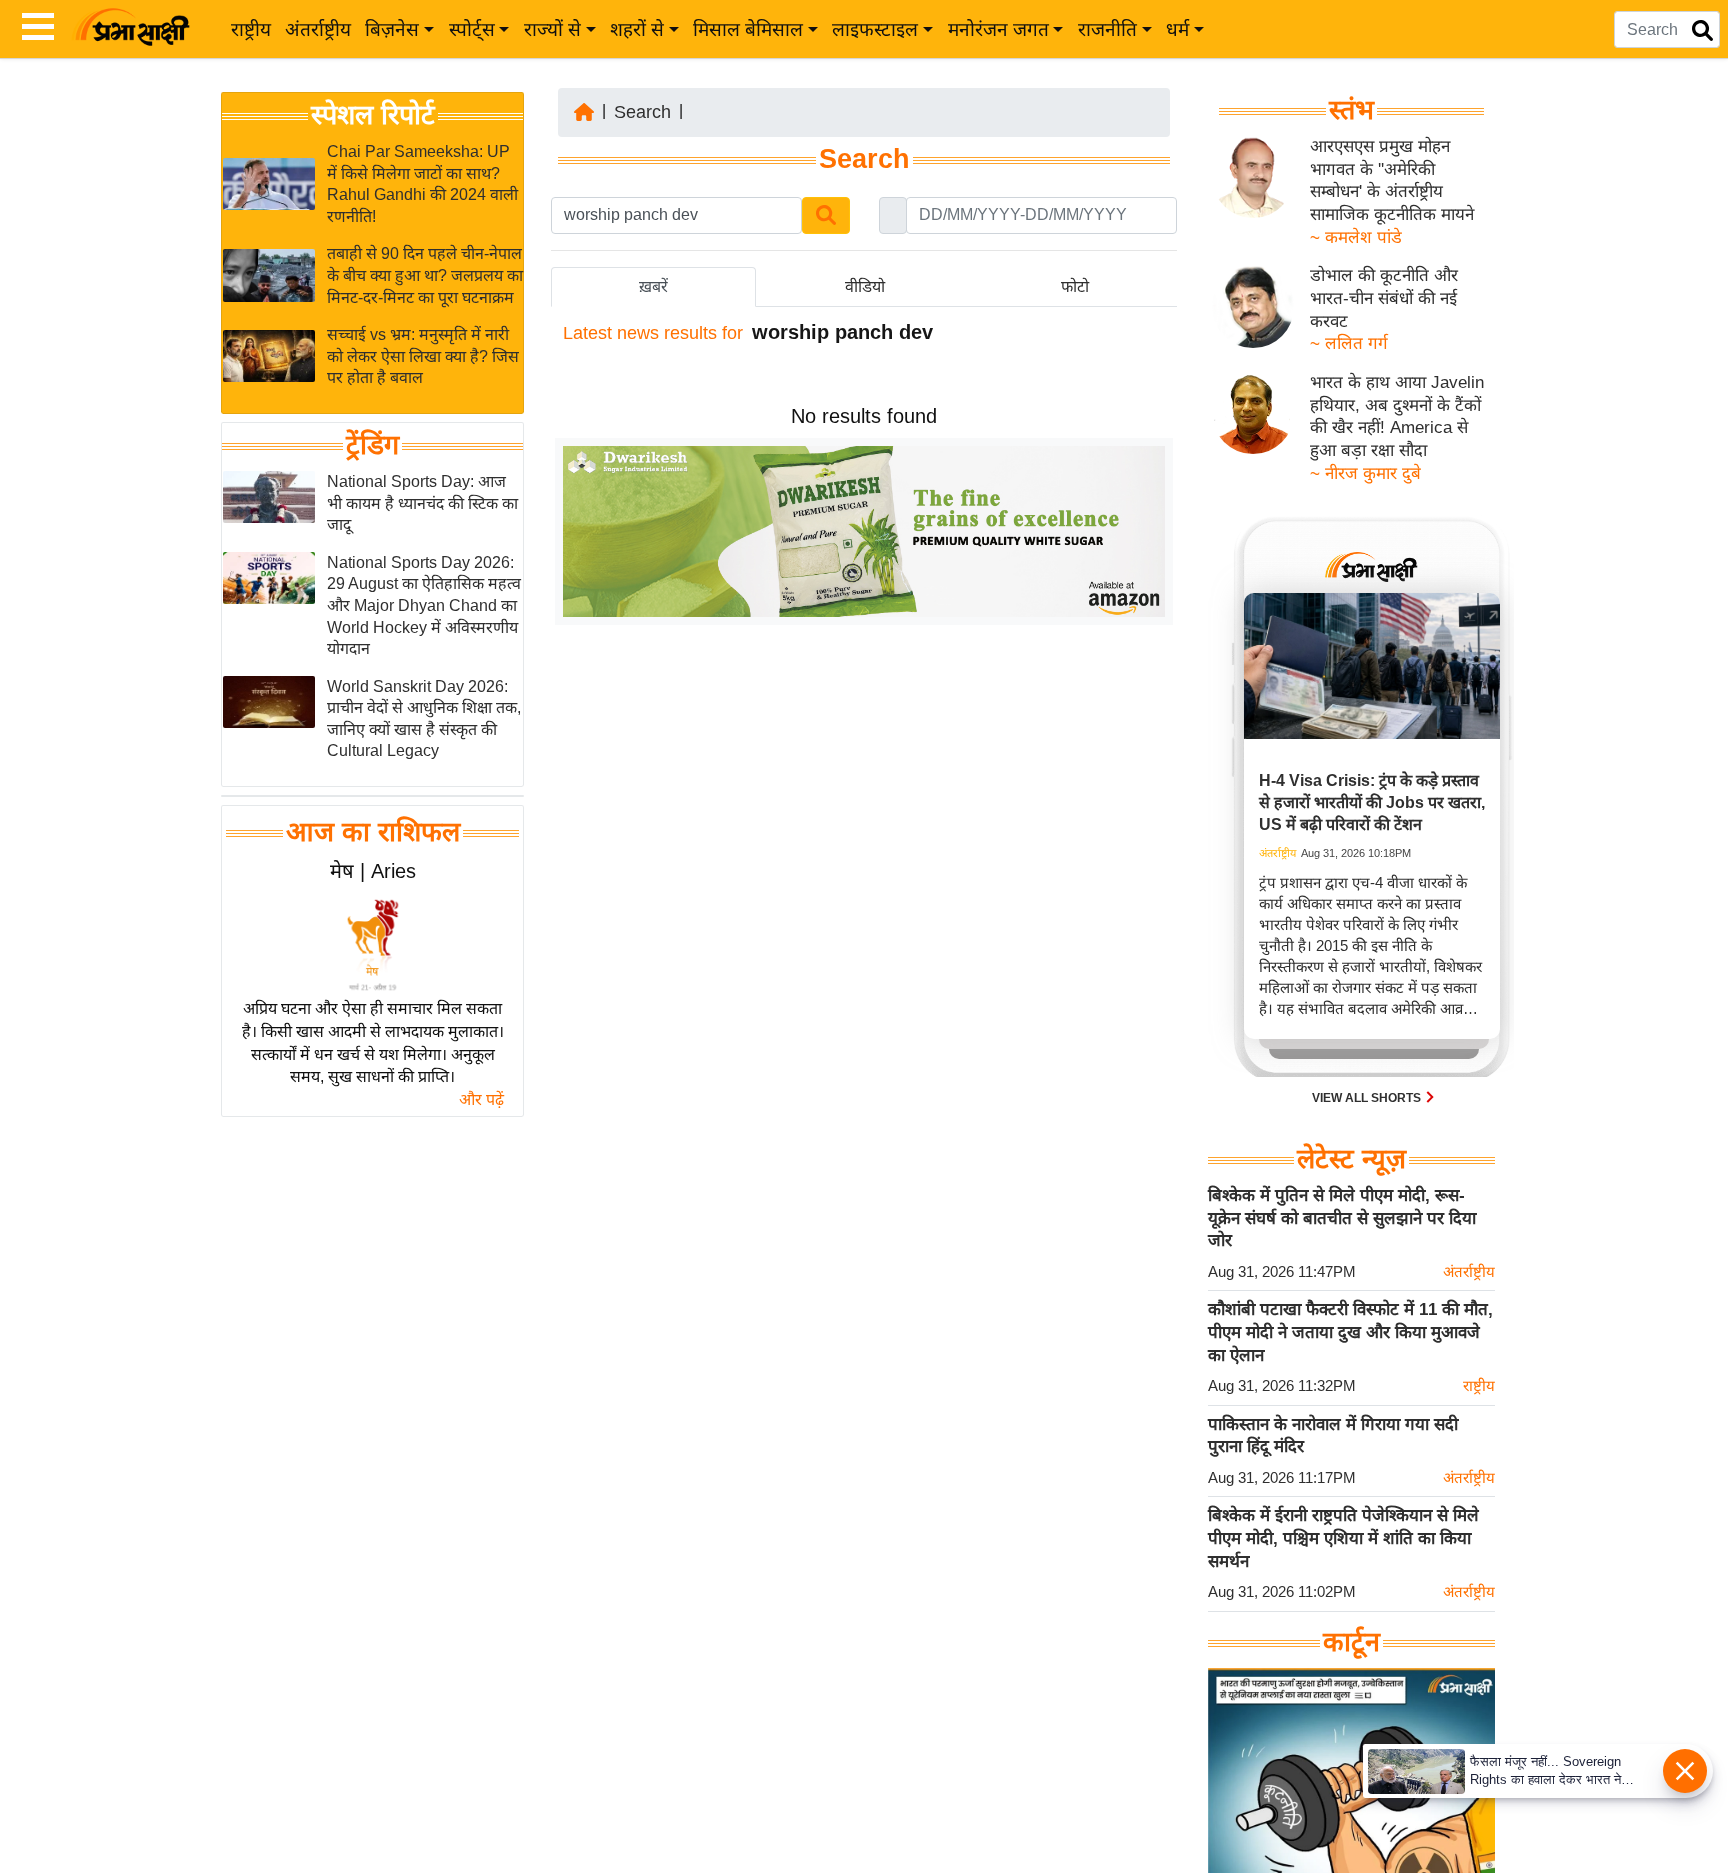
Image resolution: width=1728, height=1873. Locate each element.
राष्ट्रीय (251, 29)
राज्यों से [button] (552, 29)
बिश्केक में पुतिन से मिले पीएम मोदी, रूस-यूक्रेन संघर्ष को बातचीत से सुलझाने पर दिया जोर (1342, 1218)
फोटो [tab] (1075, 286)
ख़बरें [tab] (653, 286)
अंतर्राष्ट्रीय (318, 29)
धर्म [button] (1177, 29)
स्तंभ (1351, 110)
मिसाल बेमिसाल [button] (748, 29)
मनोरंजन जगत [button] (998, 29)
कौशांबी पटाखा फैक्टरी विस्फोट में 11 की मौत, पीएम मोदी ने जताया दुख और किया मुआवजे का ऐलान (1350, 1332)
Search (642, 112)
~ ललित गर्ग (1349, 343)
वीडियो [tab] (865, 286)
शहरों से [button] (637, 29)
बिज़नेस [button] (392, 29)
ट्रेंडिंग (372, 445)
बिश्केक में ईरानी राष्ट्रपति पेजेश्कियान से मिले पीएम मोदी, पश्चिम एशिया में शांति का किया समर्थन (1343, 1538)
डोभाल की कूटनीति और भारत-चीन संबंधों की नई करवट (1384, 298)
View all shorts (1368, 1098)
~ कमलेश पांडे (1356, 237)
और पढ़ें (481, 1099)
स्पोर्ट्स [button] (472, 29)
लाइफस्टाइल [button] (875, 29)
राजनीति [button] (1107, 29)
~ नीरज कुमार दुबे (1365, 473)
